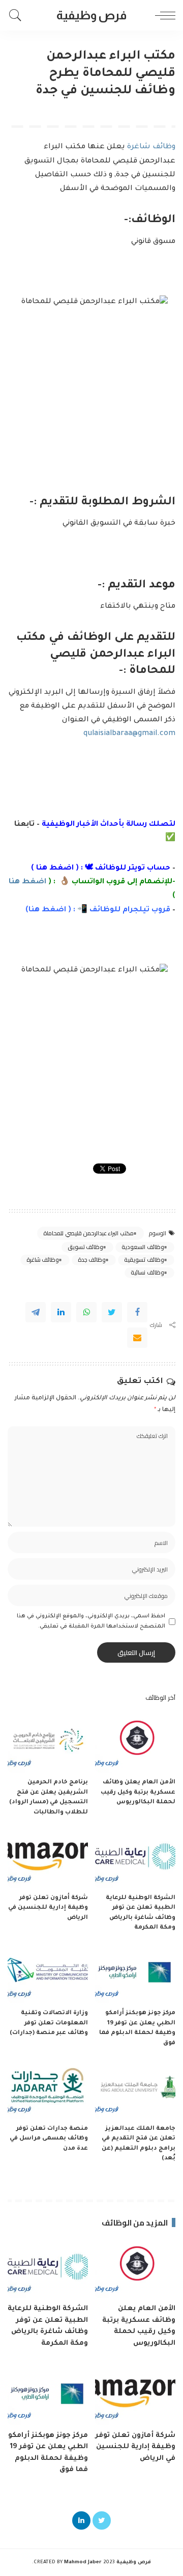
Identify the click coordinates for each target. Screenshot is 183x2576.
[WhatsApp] (86, 1312)
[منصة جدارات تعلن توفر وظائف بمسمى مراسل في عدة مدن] (48, 2089)
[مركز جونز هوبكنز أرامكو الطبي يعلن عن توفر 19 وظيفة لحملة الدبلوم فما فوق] (135, 1974)
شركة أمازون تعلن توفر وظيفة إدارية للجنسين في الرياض (48, 1908)
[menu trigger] (163, 15)
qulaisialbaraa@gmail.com (129, 734)
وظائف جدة (92, 1260)
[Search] (18, 15)
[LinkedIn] (81, 2520)
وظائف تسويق (85, 1247)
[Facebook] (137, 1312)
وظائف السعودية (143, 1247)
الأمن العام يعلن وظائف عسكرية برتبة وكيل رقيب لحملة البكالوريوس (138, 1793)
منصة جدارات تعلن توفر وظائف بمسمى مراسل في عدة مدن (49, 2139)
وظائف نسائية (147, 1272)
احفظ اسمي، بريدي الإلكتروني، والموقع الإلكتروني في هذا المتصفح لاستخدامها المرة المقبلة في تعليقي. (91, 1621)
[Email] (137, 1338)
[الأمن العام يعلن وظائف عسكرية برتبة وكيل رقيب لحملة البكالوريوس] (135, 1743)
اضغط (53, 910)
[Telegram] (36, 1312)
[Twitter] (112, 1312)
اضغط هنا (55, 869)
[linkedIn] (61, 1312)
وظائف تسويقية (144, 1260)
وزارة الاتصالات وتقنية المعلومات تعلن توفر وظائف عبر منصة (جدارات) (49, 2023)
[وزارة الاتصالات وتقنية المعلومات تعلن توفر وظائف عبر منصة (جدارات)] (48, 1974)
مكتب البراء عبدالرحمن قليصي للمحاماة (88, 1233)
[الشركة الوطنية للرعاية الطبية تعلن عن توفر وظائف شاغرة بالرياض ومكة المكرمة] (135, 1858)
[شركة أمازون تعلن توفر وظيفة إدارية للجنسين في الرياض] (48, 1858)
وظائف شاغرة (151, 147)
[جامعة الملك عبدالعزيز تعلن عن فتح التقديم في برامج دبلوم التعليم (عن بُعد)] (135, 2089)
